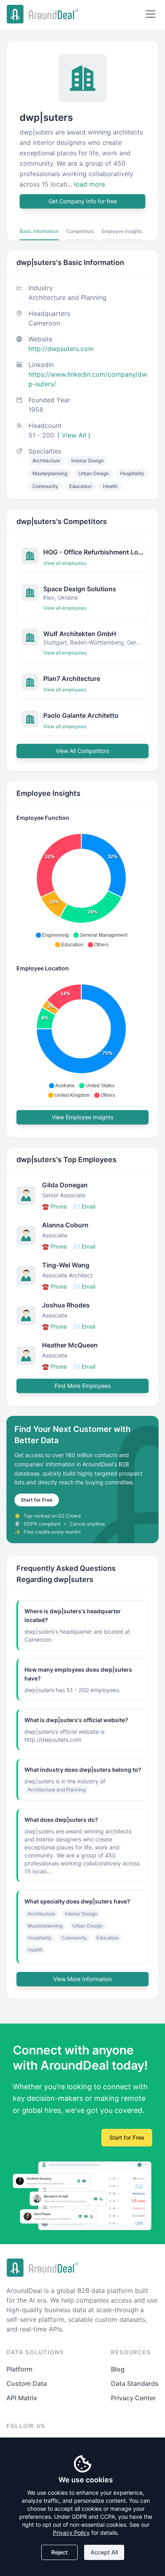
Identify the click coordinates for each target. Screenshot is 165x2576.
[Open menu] (151, 14)
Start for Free (37, 1500)
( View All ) (74, 435)
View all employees (65, 563)
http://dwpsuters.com (61, 349)
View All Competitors (82, 751)
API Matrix (22, 2398)
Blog (118, 2369)
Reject (59, 2552)
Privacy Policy (71, 2533)
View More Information (82, 1979)
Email (84, 1206)
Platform (19, 2369)
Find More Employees (82, 1386)
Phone (54, 1206)
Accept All (104, 2552)
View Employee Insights (82, 1117)
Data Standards (135, 2383)
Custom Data (27, 2383)
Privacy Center (133, 2398)
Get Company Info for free (83, 201)
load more (90, 184)
